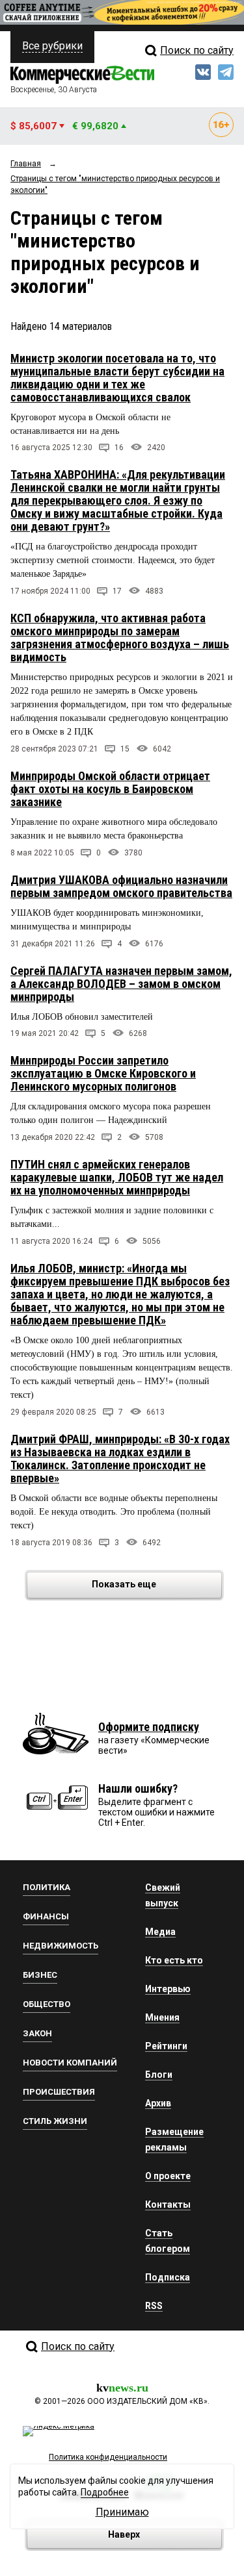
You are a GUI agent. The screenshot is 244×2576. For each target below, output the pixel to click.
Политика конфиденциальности (108, 2457)
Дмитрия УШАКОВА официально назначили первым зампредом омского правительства (121, 886)
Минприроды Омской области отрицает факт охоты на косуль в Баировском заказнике (110, 789)
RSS (154, 2306)
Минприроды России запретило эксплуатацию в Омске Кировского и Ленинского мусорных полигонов (103, 1073)
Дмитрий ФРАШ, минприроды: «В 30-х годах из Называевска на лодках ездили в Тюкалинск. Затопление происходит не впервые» (120, 1458)
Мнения (162, 2017)
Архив (158, 2103)
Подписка (168, 2277)
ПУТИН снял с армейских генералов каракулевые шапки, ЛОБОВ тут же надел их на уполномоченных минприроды (117, 1177)
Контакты (168, 2204)
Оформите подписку (149, 1727)
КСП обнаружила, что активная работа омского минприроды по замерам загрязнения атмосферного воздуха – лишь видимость (120, 638)
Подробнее (105, 2492)
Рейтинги (166, 2046)
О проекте (168, 2176)
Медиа (160, 1932)
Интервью (168, 1989)
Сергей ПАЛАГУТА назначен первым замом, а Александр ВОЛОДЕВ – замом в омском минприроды (121, 984)
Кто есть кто (174, 1960)
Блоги (159, 2075)
